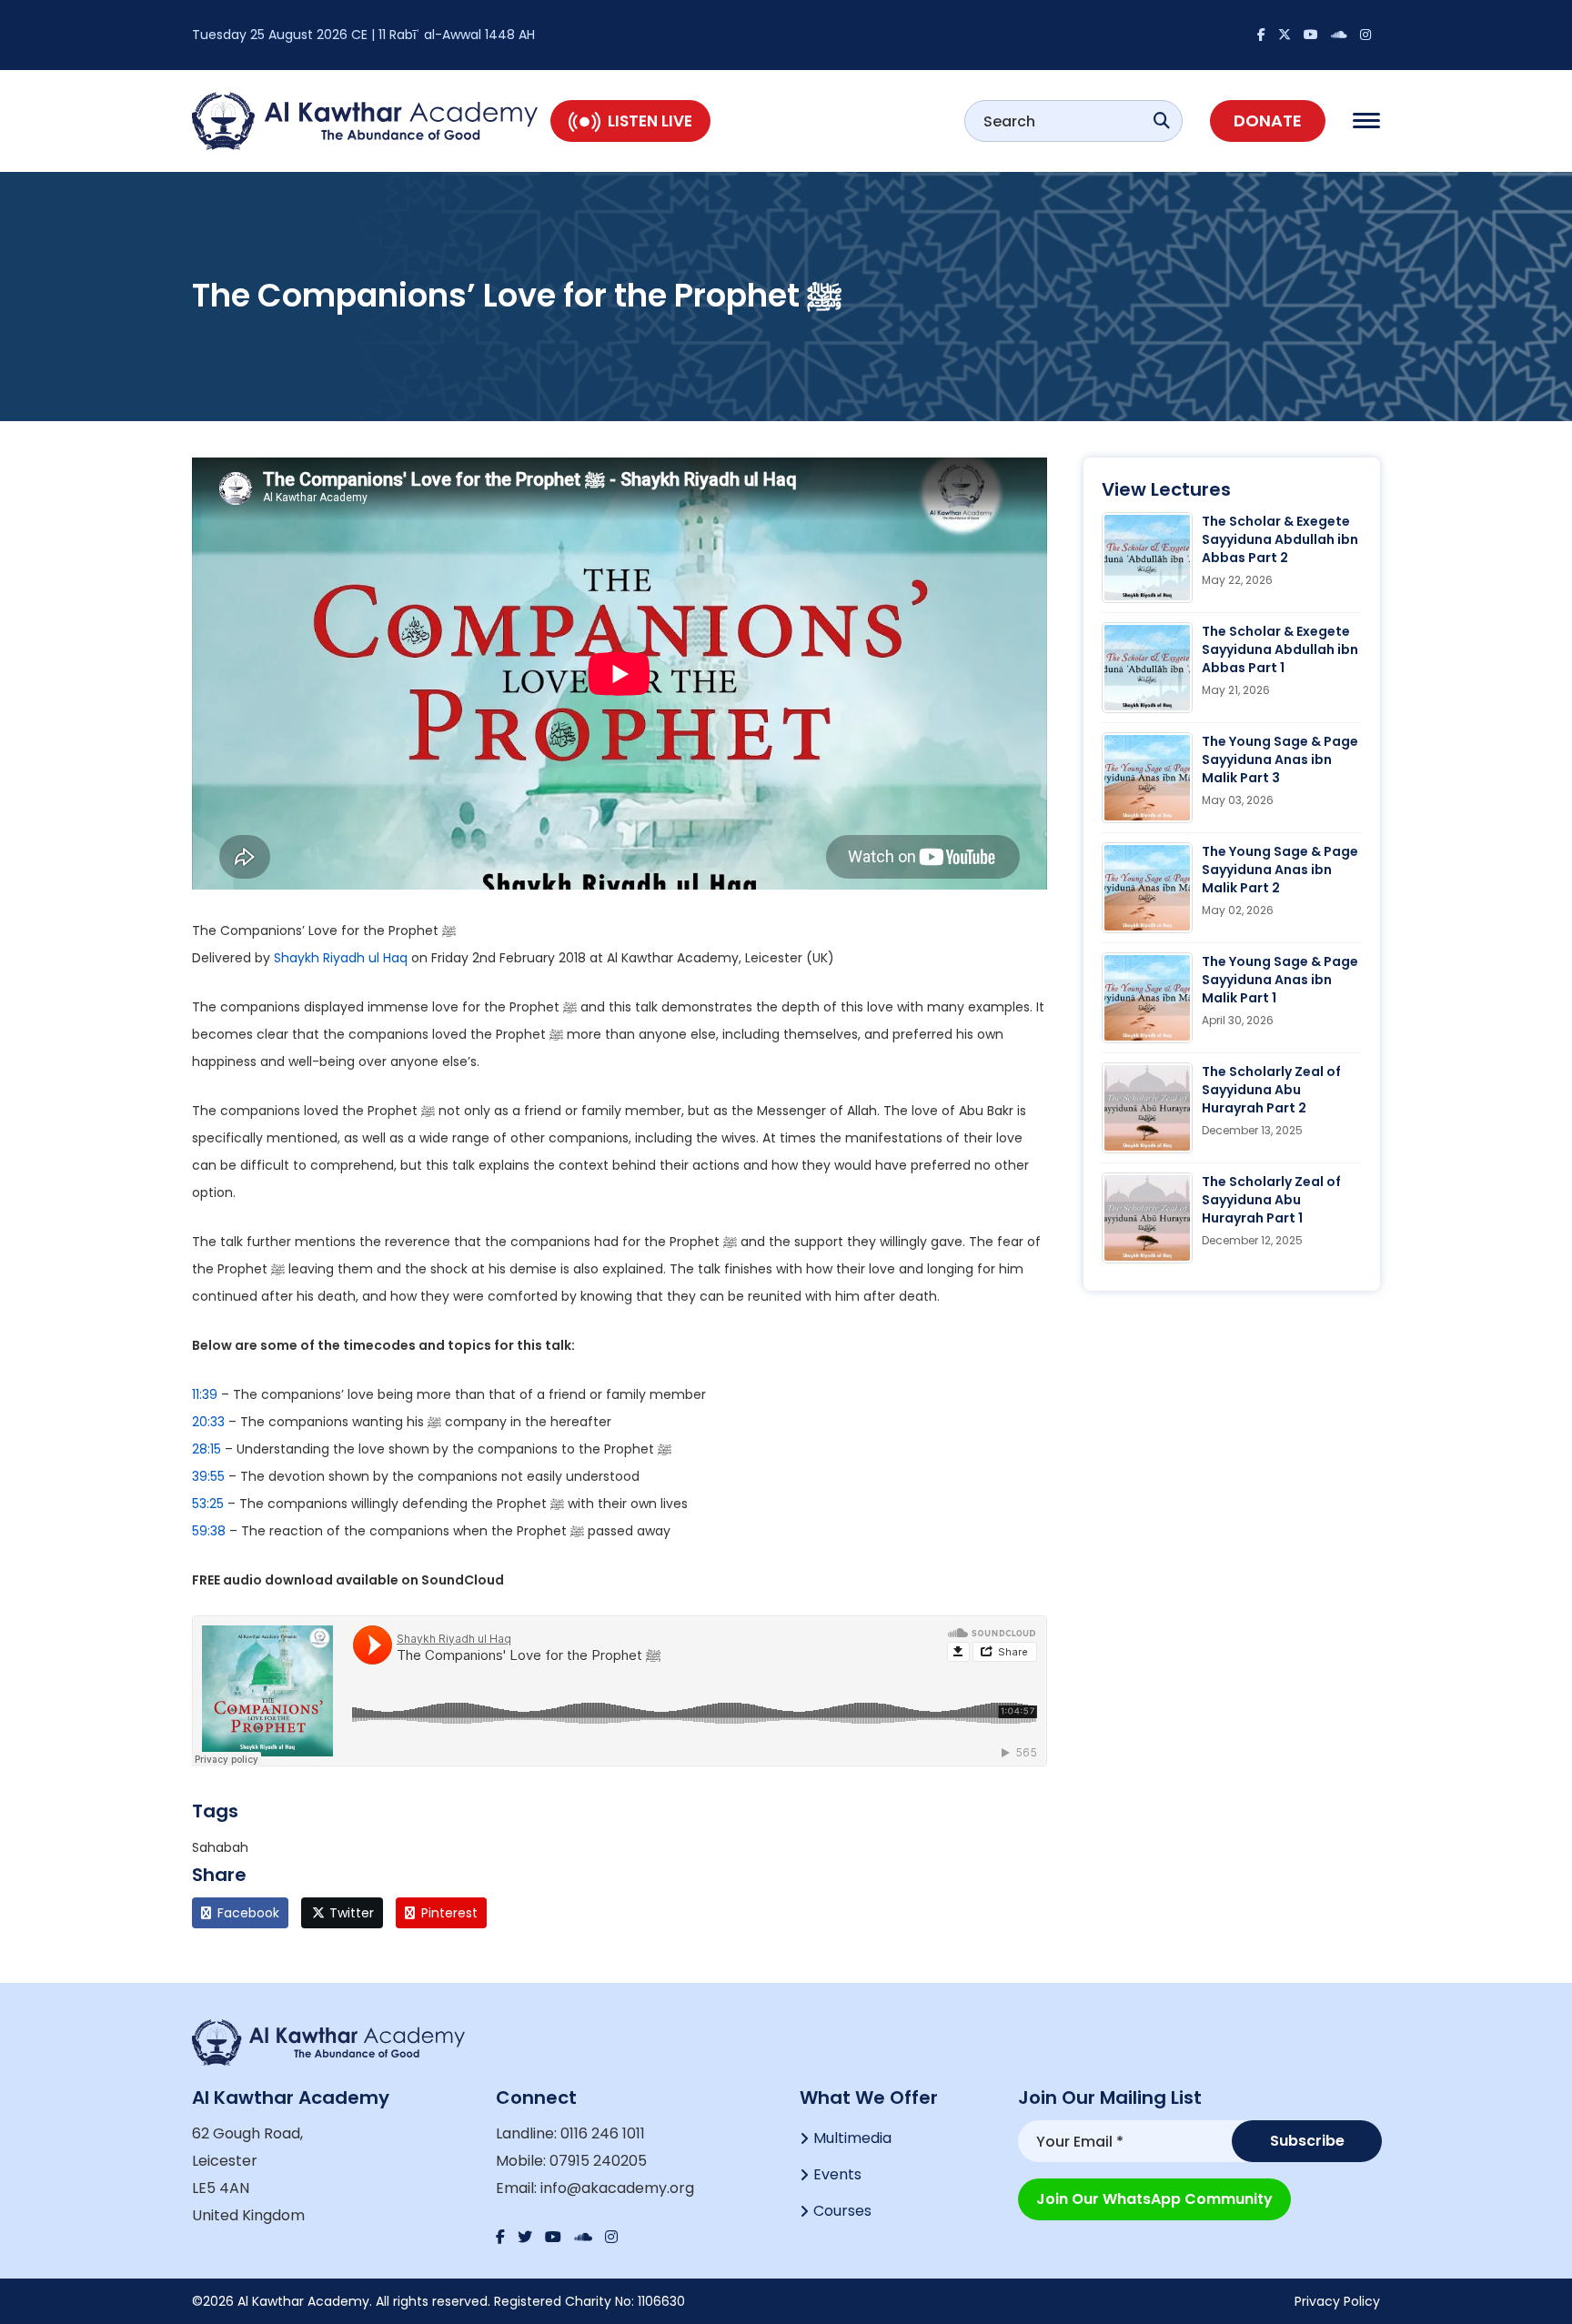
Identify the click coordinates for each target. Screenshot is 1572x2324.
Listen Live (650, 121)
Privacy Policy (1337, 2301)
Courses (842, 2211)
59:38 (209, 1531)
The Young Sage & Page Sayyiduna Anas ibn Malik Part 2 (1280, 870)
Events (837, 2174)
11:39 (205, 1394)
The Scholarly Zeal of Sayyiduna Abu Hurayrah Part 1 (1271, 1200)
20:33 (208, 1422)
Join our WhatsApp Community (1154, 2199)
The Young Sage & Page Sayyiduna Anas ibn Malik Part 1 (1280, 980)
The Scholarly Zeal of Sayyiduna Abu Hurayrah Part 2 (1271, 1090)
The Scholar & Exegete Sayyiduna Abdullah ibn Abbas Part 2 (1280, 539)
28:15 (207, 1449)
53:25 (208, 1504)
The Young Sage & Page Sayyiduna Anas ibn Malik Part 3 (1280, 760)
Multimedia (852, 2138)
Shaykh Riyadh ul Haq (341, 958)
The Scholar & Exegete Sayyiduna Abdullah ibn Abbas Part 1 (1280, 649)
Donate (1268, 121)
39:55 (208, 1476)
